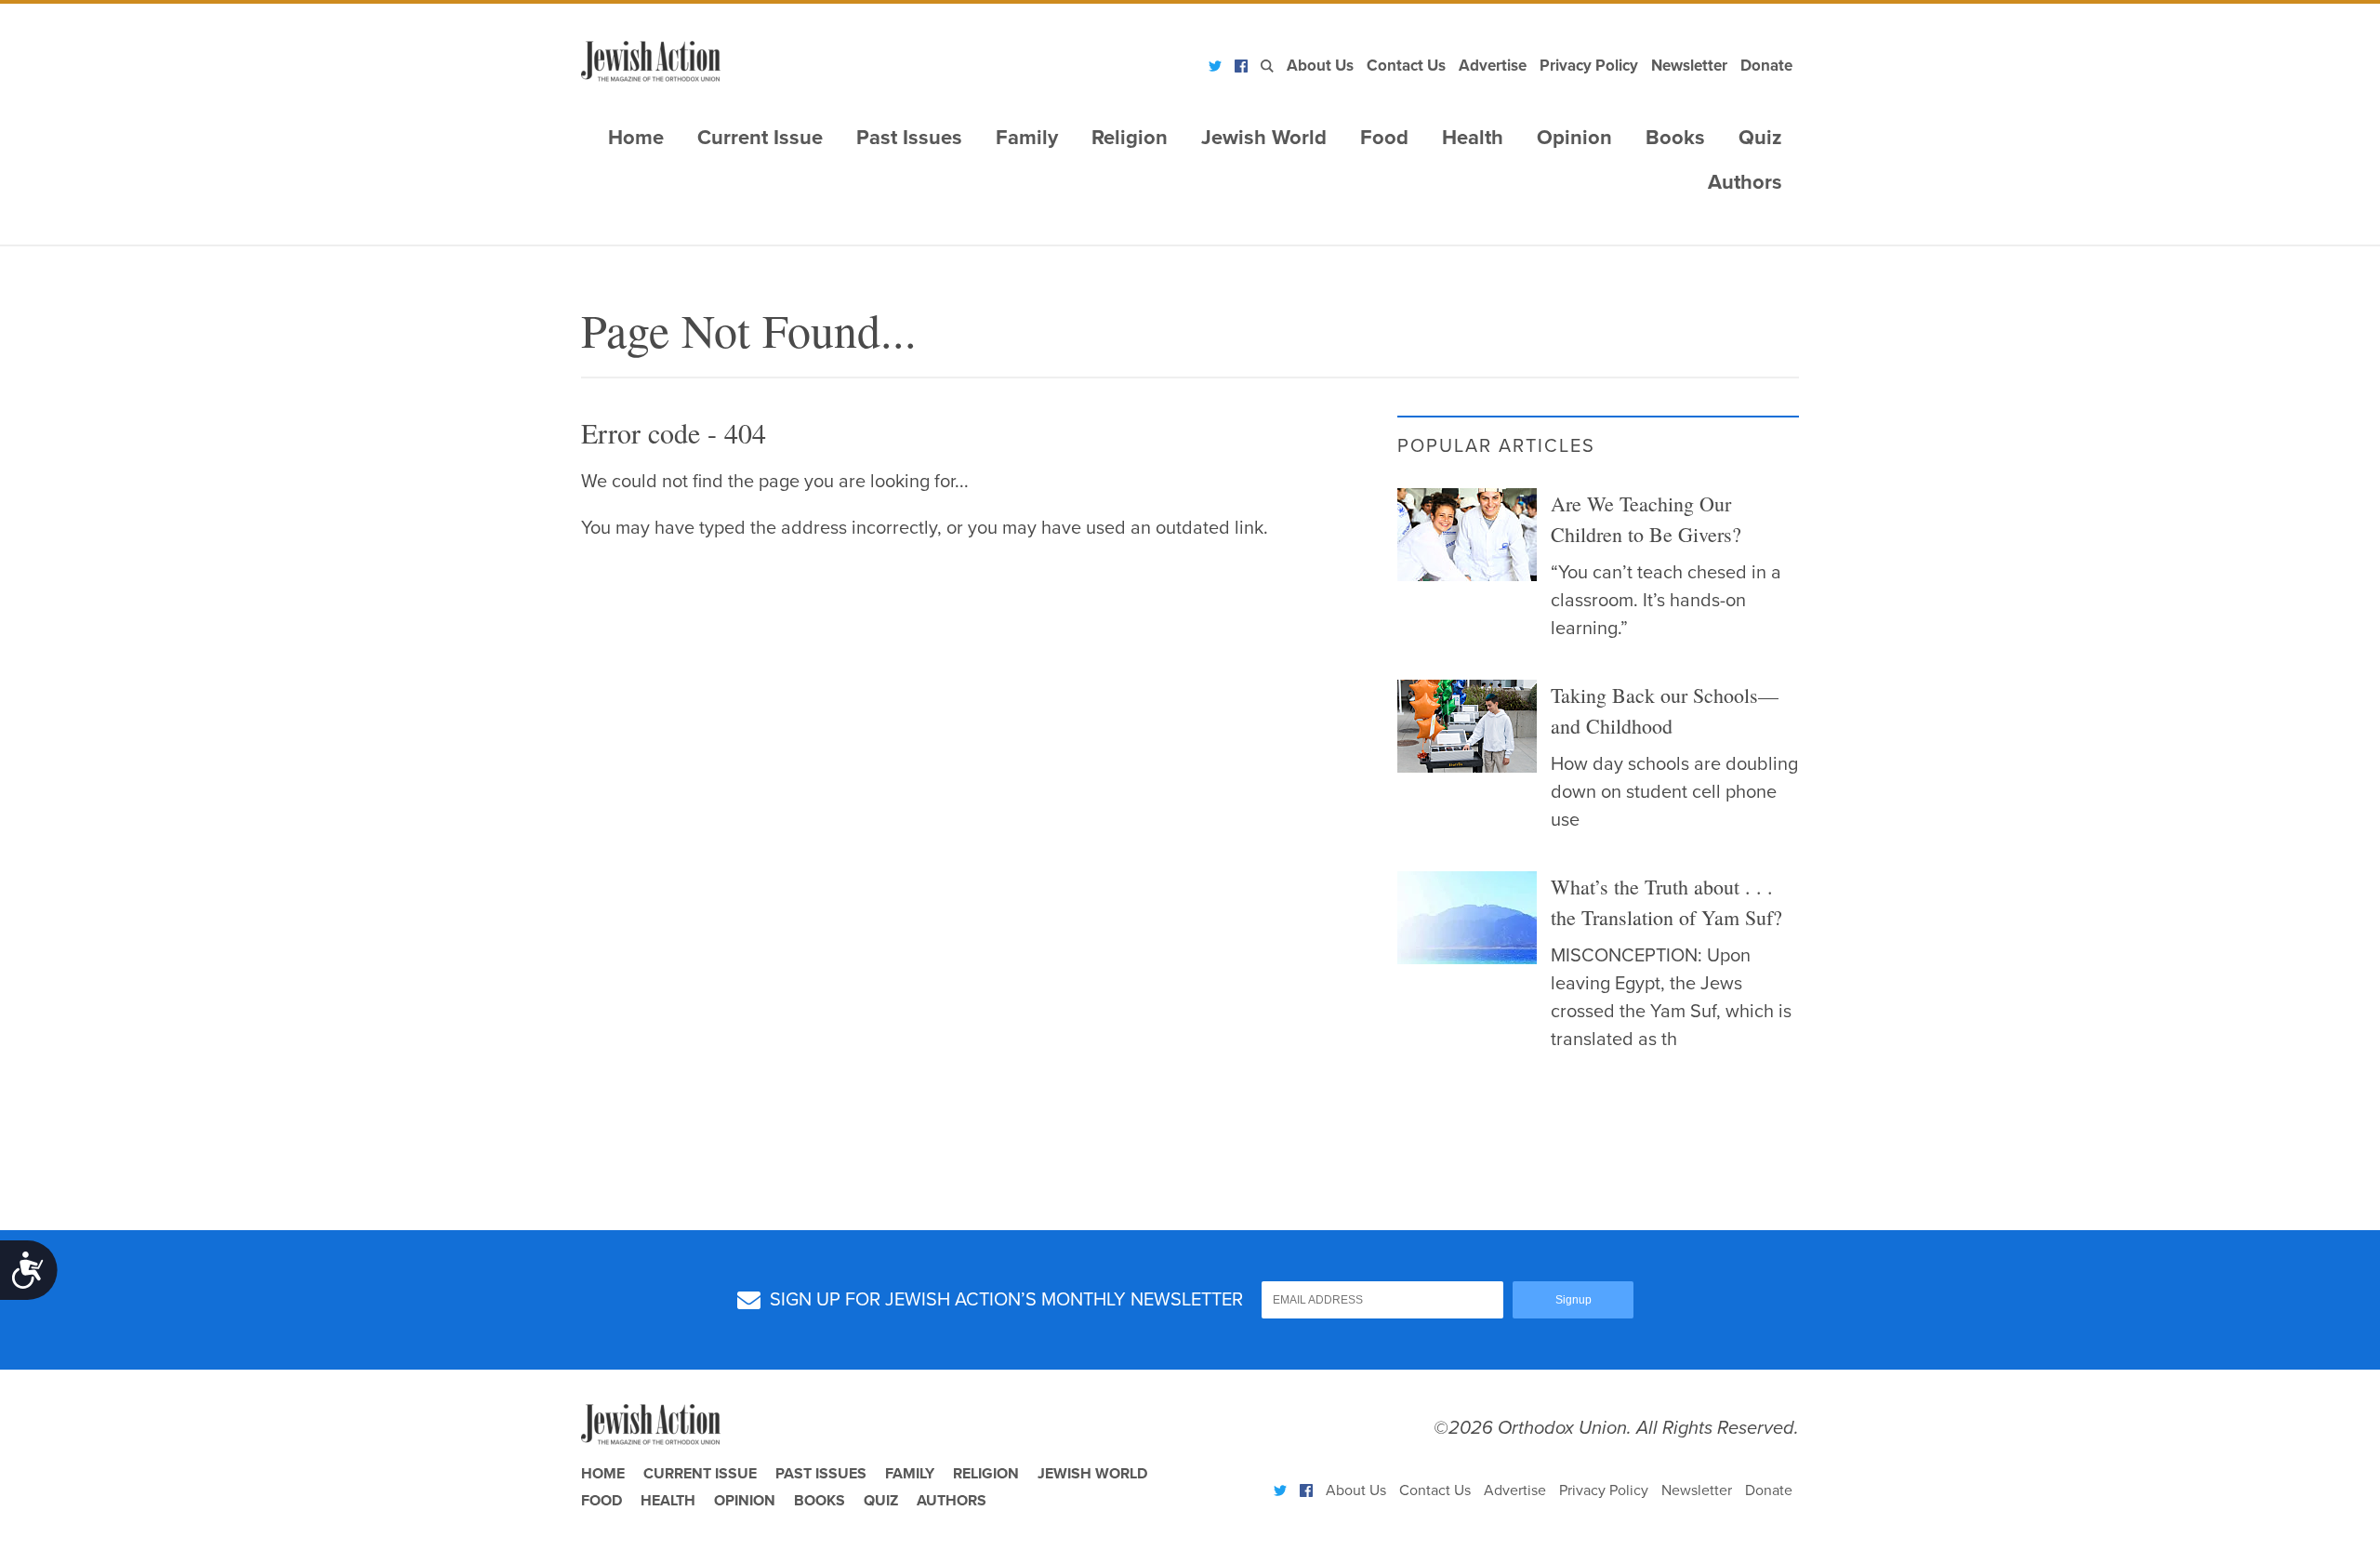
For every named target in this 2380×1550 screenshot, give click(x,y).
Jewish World (1264, 138)
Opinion (1574, 138)
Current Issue (760, 138)
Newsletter (1689, 66)
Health (1473, 138)
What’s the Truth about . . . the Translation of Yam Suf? (1666, 902)
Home (636, 138)
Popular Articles (1496, 446)
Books (1675, 138)
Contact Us (1406, 66)
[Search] (1267, 66)
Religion (1130, 138)
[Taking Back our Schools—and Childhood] (1467, 726)
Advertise (1493, 66)
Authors (1745, 182)
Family (1027, 138)
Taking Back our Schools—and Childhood (1665, 710)
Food (1384, 138)
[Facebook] (1241, 66)
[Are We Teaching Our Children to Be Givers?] (1467, 535)
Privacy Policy (1589, 66)
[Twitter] (1215, 66)
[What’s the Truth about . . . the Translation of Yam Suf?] (1467, 918)
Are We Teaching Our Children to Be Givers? (1646, 519)
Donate (1766, 66)
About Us (1320, 66)
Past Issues (909, 138)
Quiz (1760, 138)
